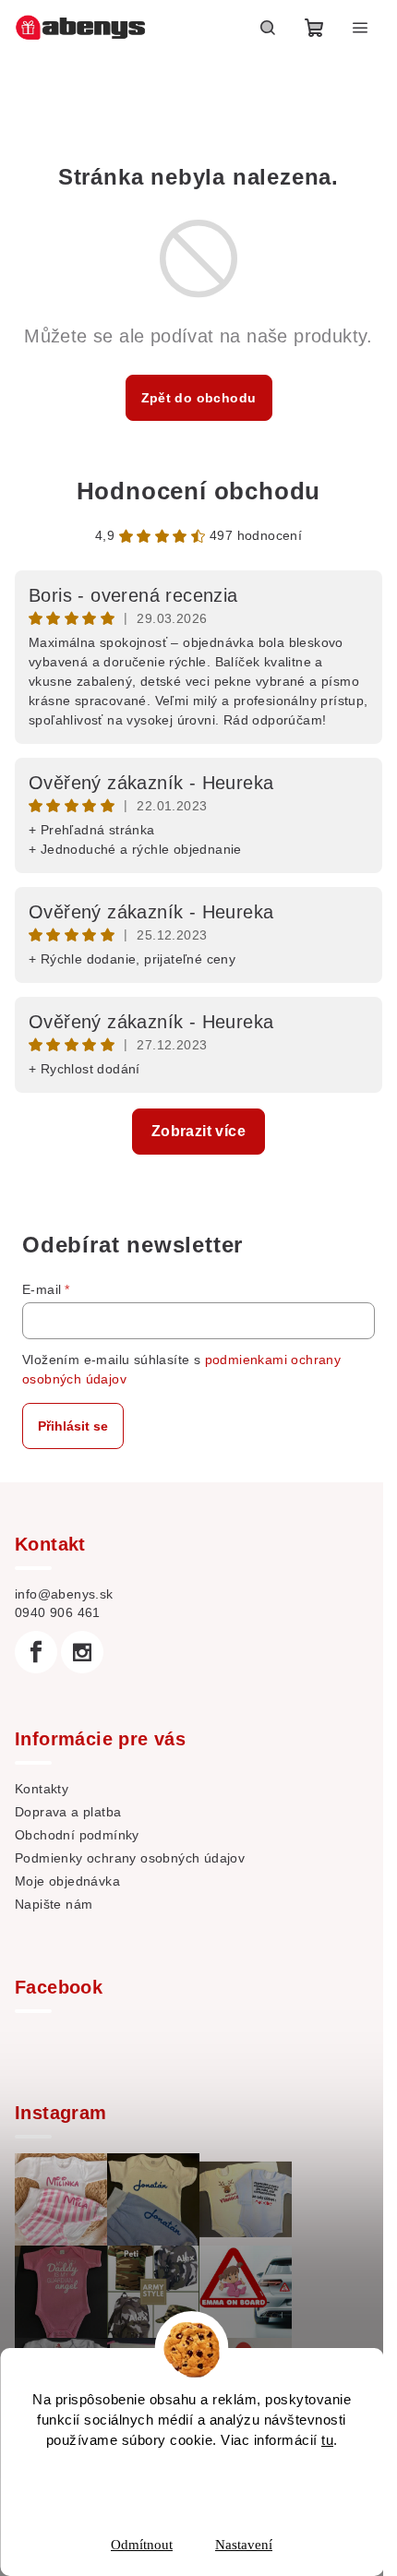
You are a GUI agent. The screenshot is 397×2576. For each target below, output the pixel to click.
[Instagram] (82, 1652)
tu (327, 2440)
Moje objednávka (67, 1881)
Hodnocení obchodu (199, 491)
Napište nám (54, 1904)
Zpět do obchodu (199, 398)
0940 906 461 (58, 1612)
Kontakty (42, 1789)
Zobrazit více (198, 1131)
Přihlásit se (73, 1426)
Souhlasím (204, 2486)
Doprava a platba (68, 1812)
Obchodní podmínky (77, 1835)
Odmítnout (142, 2545)
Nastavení (244, 2545)
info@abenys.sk (64, 1594)
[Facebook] (36, 1652)
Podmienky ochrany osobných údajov (130, 1858)
